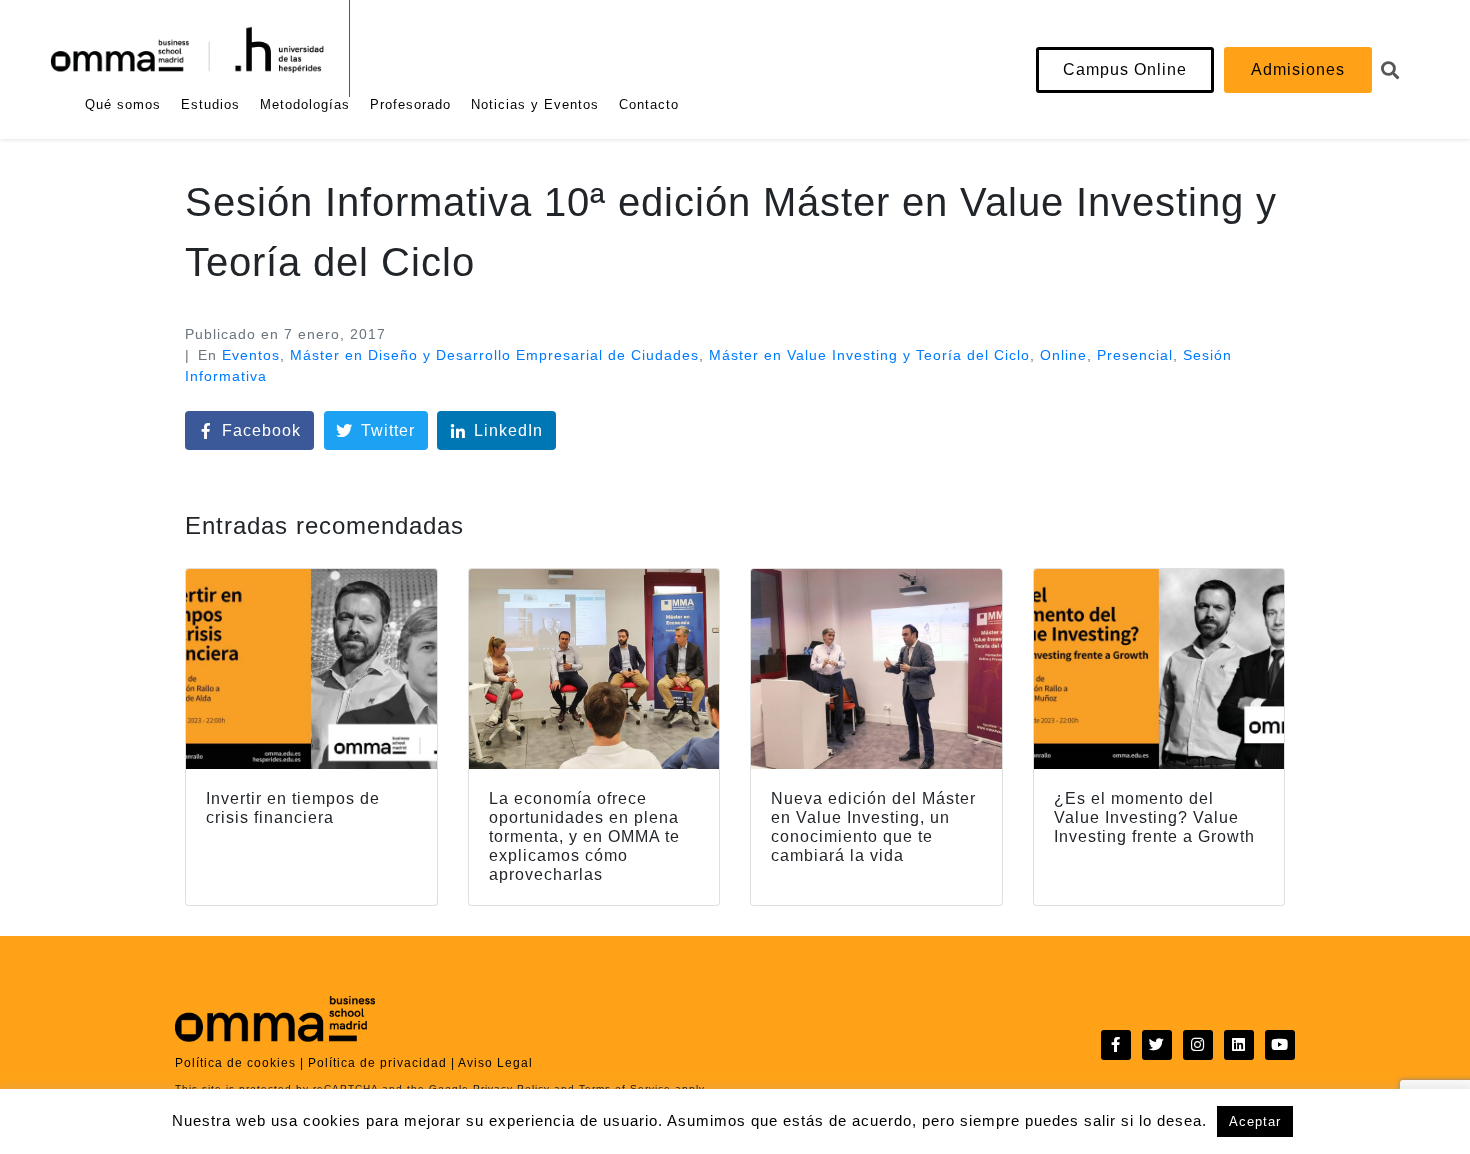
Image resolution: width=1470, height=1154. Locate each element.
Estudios (210, 104)
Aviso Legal (495, 1063)
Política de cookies (235, 1063)
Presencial (1135, 355)
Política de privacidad (377, 1063)
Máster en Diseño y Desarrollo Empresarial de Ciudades (494, 355)
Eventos (251, 355)
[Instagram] (1198, 1045)
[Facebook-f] (1116, 1045)
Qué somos (123, 104)
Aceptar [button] (1255, 1121)
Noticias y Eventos (535, 104)
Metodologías (305, 104)
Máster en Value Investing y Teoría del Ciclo (869, 355)
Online (1063, 355)
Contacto (649, 104)
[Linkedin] (1239, 1045)
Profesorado (410, 104)
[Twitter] (1157, 1045)
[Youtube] (1280, 1045)
